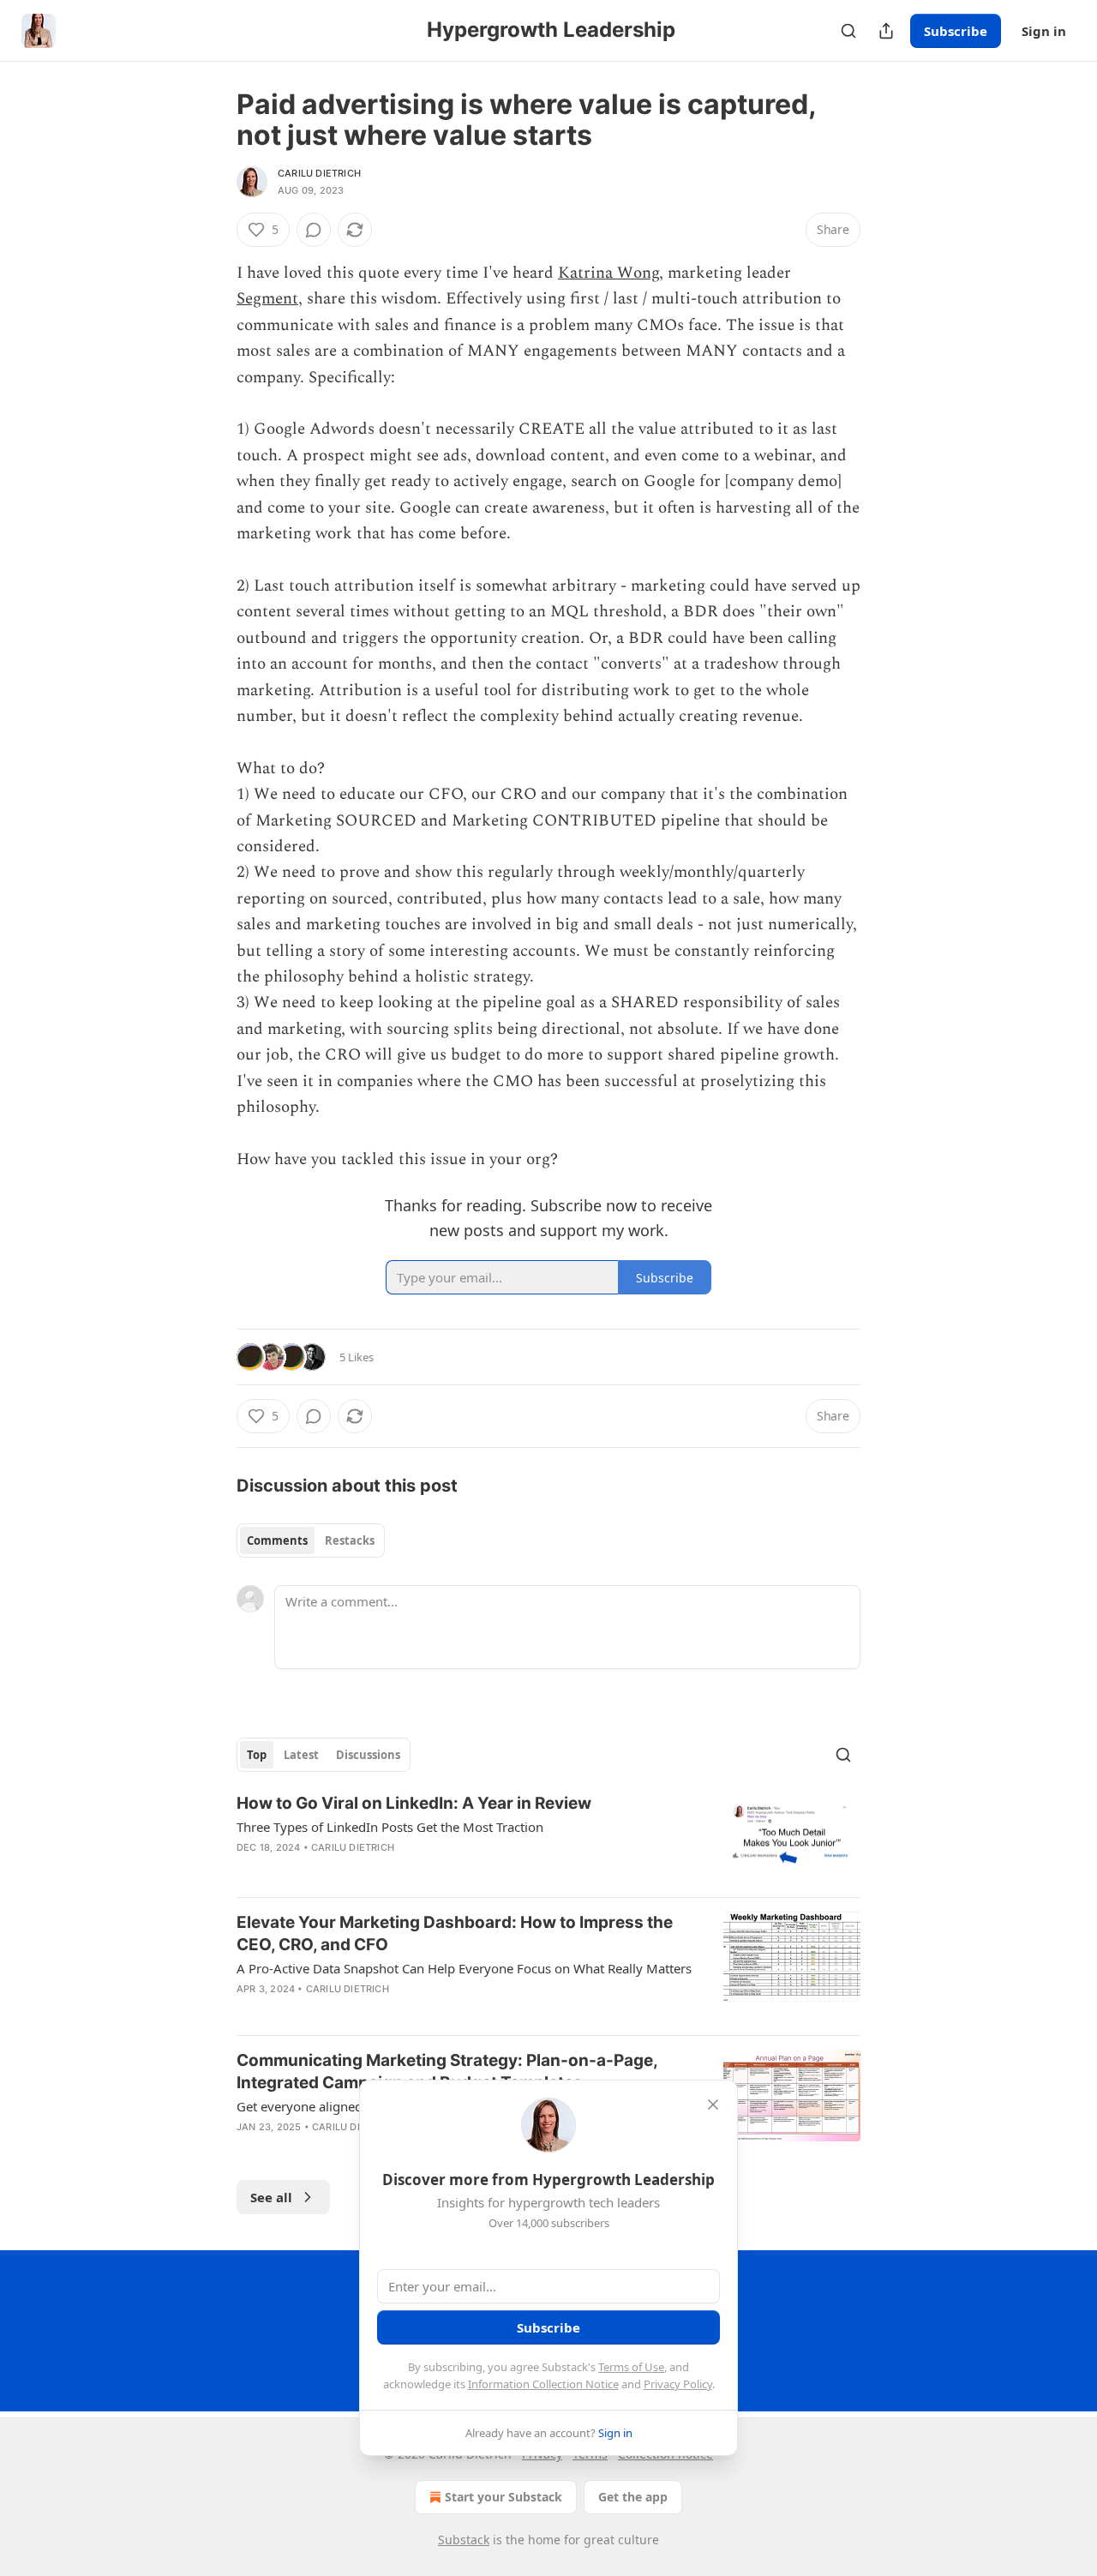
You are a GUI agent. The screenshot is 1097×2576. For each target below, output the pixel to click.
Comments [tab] (277, 1540)
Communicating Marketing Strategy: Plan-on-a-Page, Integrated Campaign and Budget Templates (447, 2072)
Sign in (1044, 31)
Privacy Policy (678, 2384)
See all (271, 2197)
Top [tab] (257, 1755)
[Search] (848, 31)
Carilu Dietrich (319, 173)
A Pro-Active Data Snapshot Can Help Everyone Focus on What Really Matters (464, 1968)
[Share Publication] (886, 31)
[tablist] (311, 1540)
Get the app (633, 2497)
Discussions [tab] (368, 1755)
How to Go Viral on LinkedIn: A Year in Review (414, 1803)
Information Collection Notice (543, 2384)
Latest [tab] (301, 1755)
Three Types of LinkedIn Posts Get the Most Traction (390, 1827)
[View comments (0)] (314, 230)
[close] (713, 2105)
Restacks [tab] (350, 1540)
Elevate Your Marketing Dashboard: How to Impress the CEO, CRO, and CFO (455, 1934)
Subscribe (956, 31)
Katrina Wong (608, 273)
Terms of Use (631, 2367)
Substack (464, 2540)
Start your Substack (504, 2497)
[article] (548, 1838)
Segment (267, 299)
